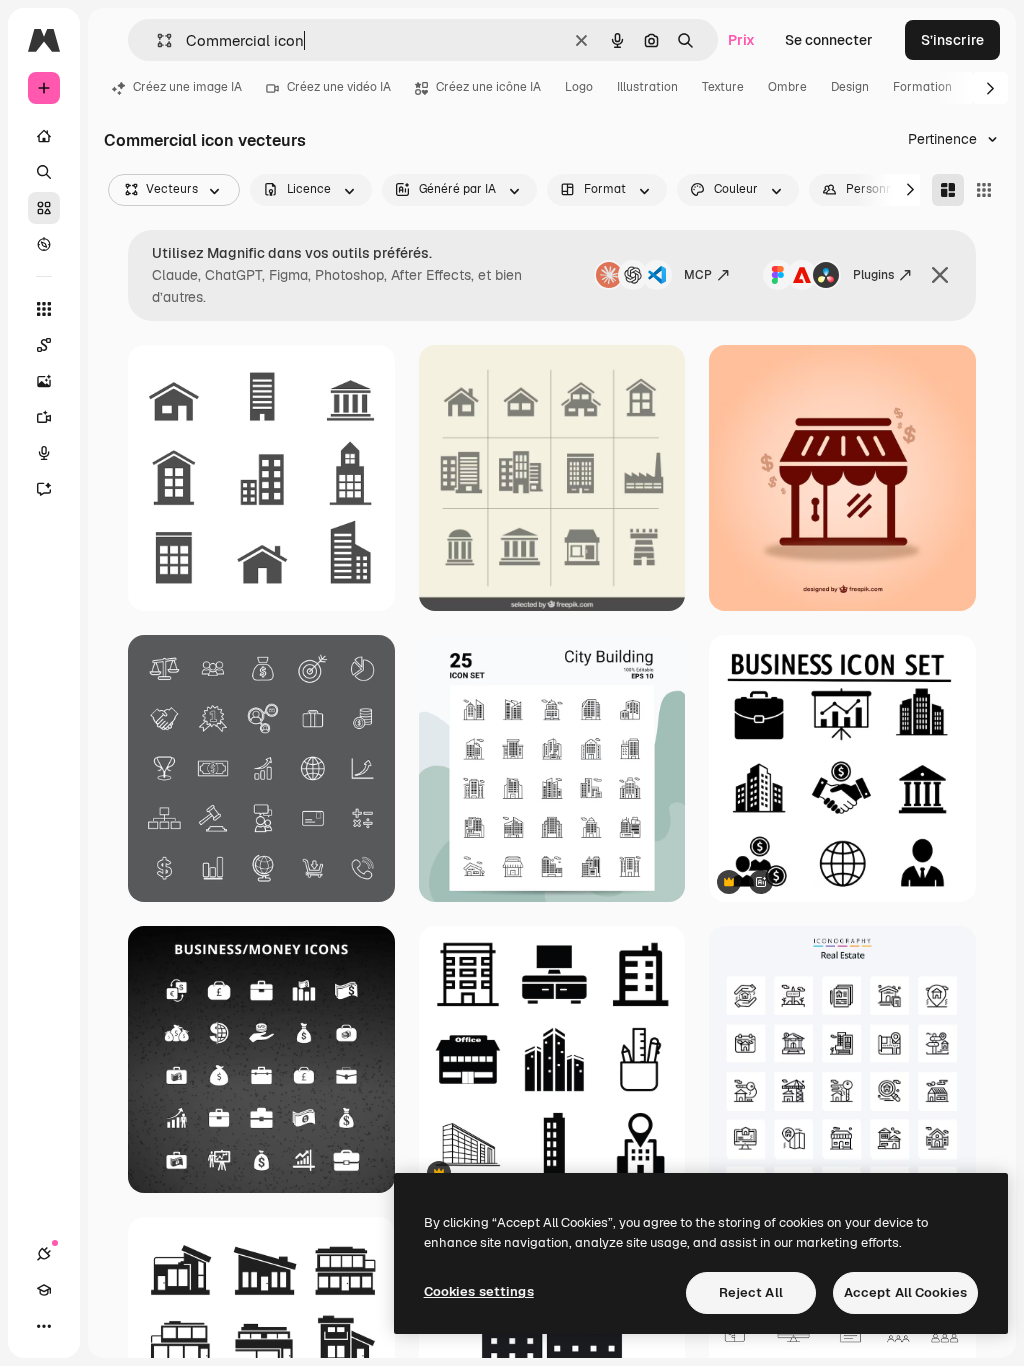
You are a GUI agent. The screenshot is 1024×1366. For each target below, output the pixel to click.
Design (850, 87)
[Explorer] (44, 244)
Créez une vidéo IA (339, 87)
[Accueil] (44, 136)
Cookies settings (479, 1291)
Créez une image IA (187, 87)
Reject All (751, 1292)
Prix (741, 40)
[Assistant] (44, 489)
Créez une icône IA (488, 87)
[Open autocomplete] (156, 40)
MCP (698, 275)
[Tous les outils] (44, 309)
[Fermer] (940, 275)
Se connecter (829, 40)
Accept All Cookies (905, 1292)
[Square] (984, 190)
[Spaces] (44, 345)
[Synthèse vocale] (44, 453)
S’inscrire (952, 40)
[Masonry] (948, 190)
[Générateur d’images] (44, 381)
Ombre (787, 87)
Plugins (873, 275)
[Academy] (44, 1290)
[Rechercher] (44, 172)
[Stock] (44, 208)
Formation (922, 87)
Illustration (647, 87)
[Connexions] (44, 1254)
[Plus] (44, 1326)
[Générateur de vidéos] (44, 417)
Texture (723, 87)
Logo (579, 87)
